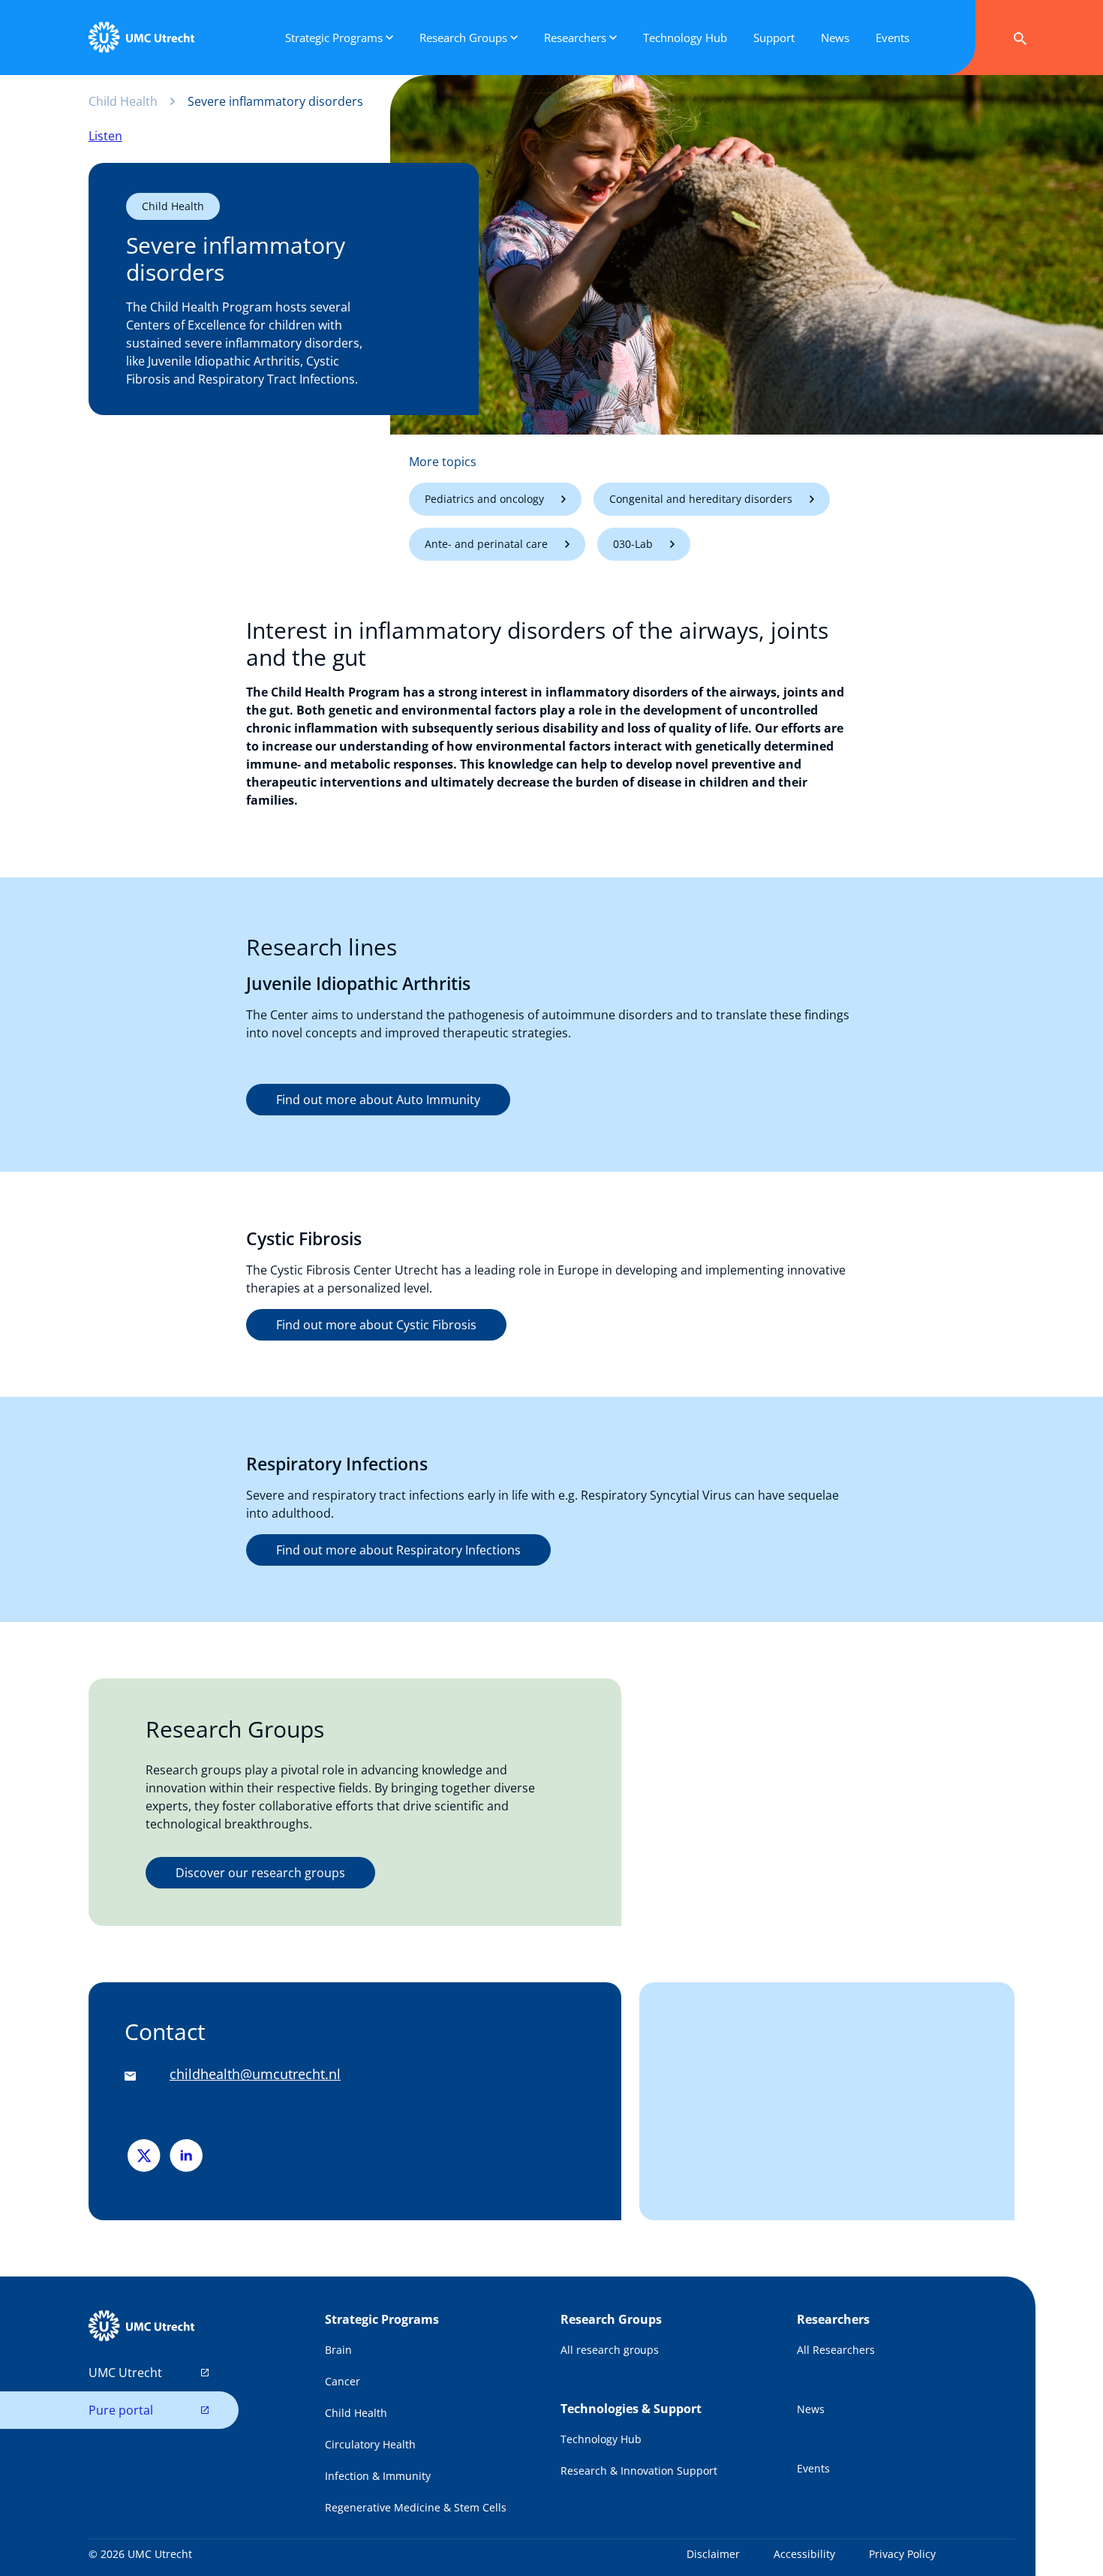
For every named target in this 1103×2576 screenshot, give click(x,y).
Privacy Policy (902, 2554)
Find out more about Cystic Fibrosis (376, 1325)
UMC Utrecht (125, 2373)
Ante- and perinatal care (486, 544)
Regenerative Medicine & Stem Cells (416, 2507)
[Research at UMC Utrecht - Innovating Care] (141, 38)
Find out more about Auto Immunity (378, 1100)
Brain (338, 2350)
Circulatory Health (370, 2444)
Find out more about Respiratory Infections (398, 1550)
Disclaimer (713, 2554)
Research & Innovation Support (639, 2471)
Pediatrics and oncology (484, 499)
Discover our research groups (260, 1873)
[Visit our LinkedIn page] (186, 2155)
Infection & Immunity (378, 2476)
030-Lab (633, 544)
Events (813, 2468)
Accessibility (804, 2554)
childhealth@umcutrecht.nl (255, 2074)
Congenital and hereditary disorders (701, 499)
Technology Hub (601, 2439)
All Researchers (836, 2350)
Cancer (343, 2381)
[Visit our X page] (146, 2155)
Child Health (123, 101)
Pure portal (121, 2410)
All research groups (610, 2350)
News (811, 2409)
